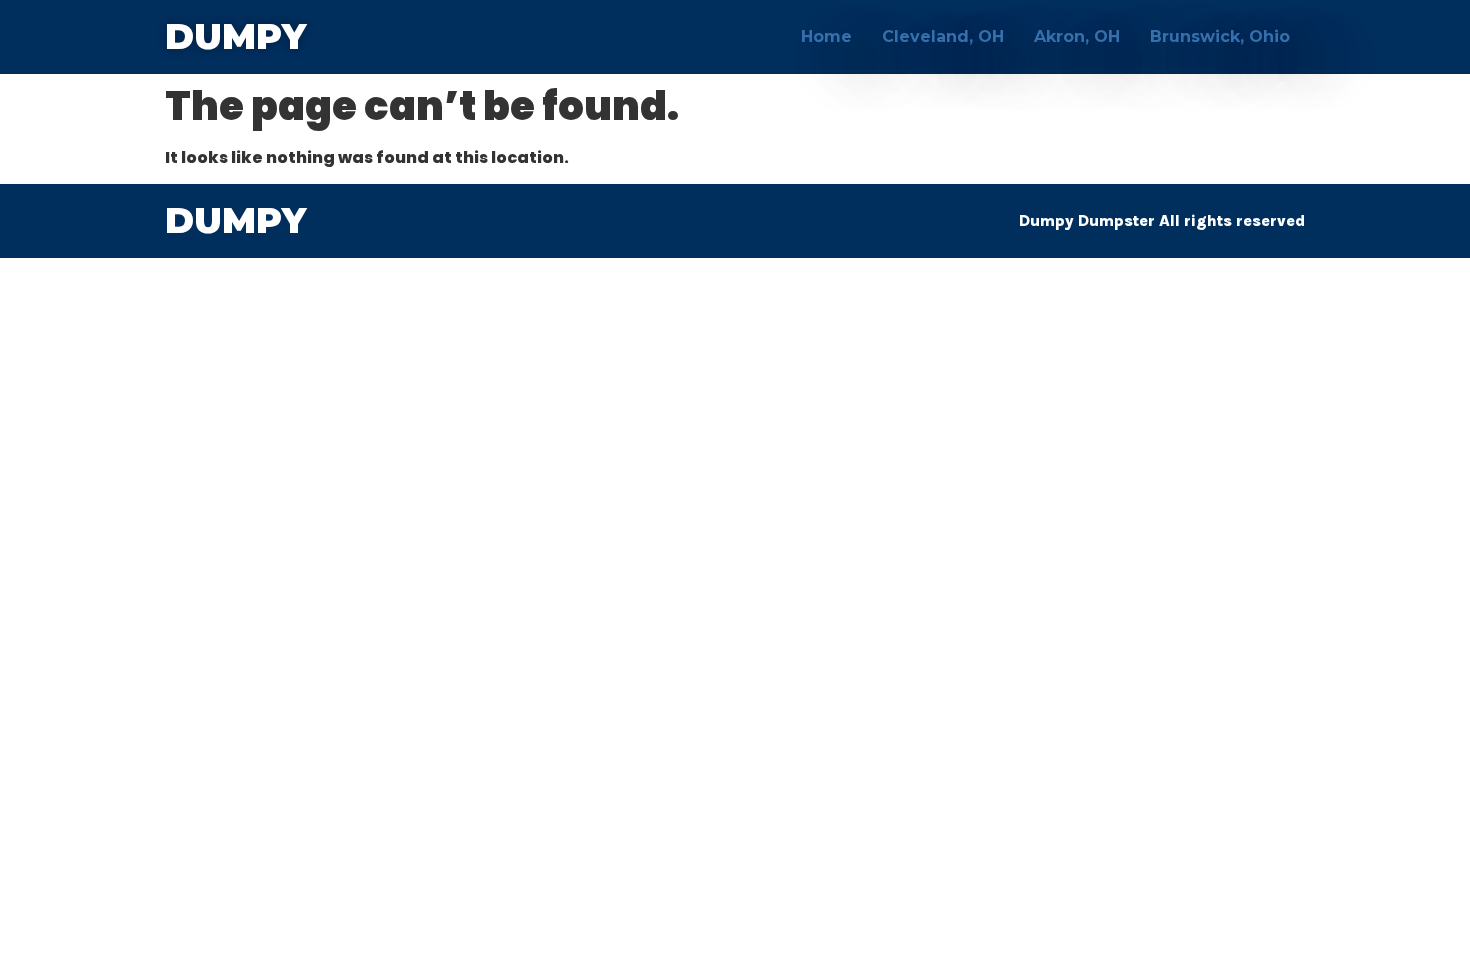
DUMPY (235, 36)
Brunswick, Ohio (1220, 36)
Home (826, 36)
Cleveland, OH (943, 36)
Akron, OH (1077, 36)
